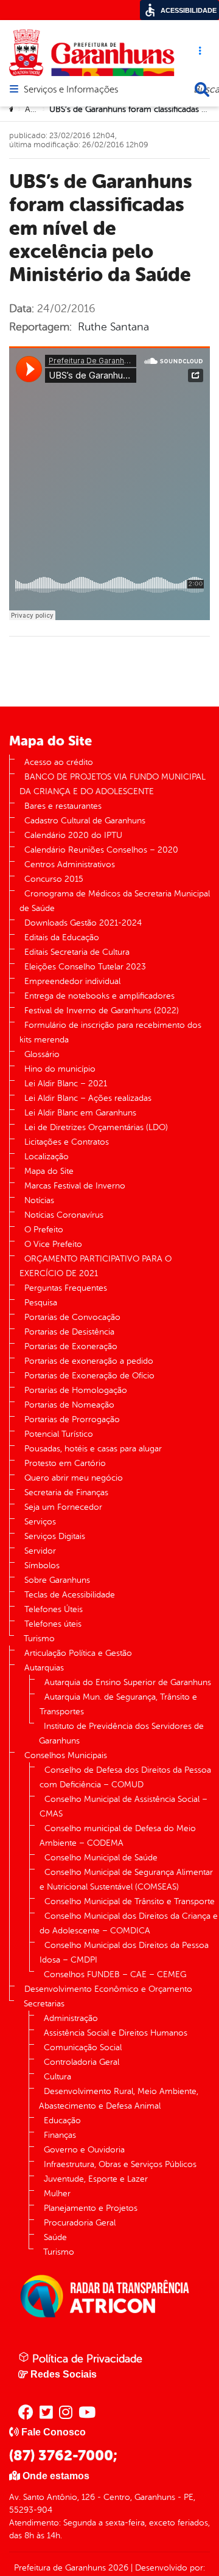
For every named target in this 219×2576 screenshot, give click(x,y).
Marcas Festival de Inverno (75, 1186)
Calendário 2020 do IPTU (73, 835)
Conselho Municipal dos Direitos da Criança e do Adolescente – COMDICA (129, 1923)
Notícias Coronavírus (64, 1215)
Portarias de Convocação (72, 1317)
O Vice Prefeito (53, 1244)
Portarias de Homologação (76, 1390)
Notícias (39, 1200)
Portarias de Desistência (69, 1332)
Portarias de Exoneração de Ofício (89, 1376)
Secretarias (44, 2004)
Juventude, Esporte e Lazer (96, 2179)
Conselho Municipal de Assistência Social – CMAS (123, 1806)
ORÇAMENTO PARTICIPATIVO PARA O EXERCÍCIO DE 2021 (96, 1266)
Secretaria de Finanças (66, 1492)
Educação (62, 2120)
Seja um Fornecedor (63, 1507)
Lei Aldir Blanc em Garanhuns (80, 1113)
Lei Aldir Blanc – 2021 (66, 1084)
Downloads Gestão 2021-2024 (83, 923)
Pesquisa (41, 1303)
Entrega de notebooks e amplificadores (99, 996)
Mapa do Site (49, 1171)
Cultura (57, 2077)
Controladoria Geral (82, 2062)
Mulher (57, 2194)
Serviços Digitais (55, 1536)
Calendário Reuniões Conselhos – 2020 (101, 850)
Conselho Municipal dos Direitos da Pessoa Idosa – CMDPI (124, 1953)
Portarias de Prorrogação (72, 1419)
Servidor (40, 1551)
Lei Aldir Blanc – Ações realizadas (88, 1098)
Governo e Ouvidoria (84, 2150)
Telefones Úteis (54, 1609)
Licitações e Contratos (67, 1142)
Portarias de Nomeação (69, 1405)
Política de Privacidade (86, 2359)
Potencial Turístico (59, 1434)
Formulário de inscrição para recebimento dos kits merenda (110, 1032)
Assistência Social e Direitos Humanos (116, 2033)
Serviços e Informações (71, 90)
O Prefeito (44, 1230)
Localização (47, 1157)
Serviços (40, 1522)
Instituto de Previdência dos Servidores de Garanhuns (121, 1733)
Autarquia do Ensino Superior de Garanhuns (128, 1682)
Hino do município (60, 1069)
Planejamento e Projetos (91, 2208)
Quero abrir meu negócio (74, 1478)
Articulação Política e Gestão (78, 1653)
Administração (71, 2018)
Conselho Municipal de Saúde (101, 1858)
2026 (117, 2568)
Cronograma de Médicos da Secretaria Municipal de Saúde (115, 901)
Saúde (55, 2237)
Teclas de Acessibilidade (70, 1595)
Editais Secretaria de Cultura (77, 952)
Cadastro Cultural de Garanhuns (85, 821)
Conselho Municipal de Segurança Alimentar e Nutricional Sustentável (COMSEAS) (126, 1880)
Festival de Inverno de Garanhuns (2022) (102, 1011)
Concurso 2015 (54, 879)
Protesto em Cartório (65, 1463)
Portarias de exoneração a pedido (89, 1361)
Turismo (39, 1639)
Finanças (60, 2135)
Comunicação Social (83, 2047)
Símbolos (42, 1565)
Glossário (42, 1054)
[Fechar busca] (202, 89)
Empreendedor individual (72, 981)
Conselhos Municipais (66, 1755)
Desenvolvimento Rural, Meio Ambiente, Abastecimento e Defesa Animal (119, 2099)
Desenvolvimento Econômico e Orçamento (108, 1989)
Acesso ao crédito (59, 762)
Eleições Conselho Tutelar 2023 (85, 967)
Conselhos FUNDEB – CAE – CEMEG (115, 1974)
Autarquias (44, 1668)
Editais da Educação (62, 937)
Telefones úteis (53, 1624)
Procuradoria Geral (80, 2223)
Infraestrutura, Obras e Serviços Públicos (120, 2164)
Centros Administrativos (70, 864)
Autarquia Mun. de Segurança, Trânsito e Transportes (118, 1704)
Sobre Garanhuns (57, 1580)
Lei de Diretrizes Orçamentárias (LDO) (96, 1127)
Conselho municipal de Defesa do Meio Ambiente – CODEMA (118, 1836)
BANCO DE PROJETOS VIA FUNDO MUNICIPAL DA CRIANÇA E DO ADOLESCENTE (113, 784)
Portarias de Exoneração (71, 1346)
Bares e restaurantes (63, 806)
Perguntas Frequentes (66, 1288)
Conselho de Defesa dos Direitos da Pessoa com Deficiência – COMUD (125, 1777)
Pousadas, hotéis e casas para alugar (93, 1449)
